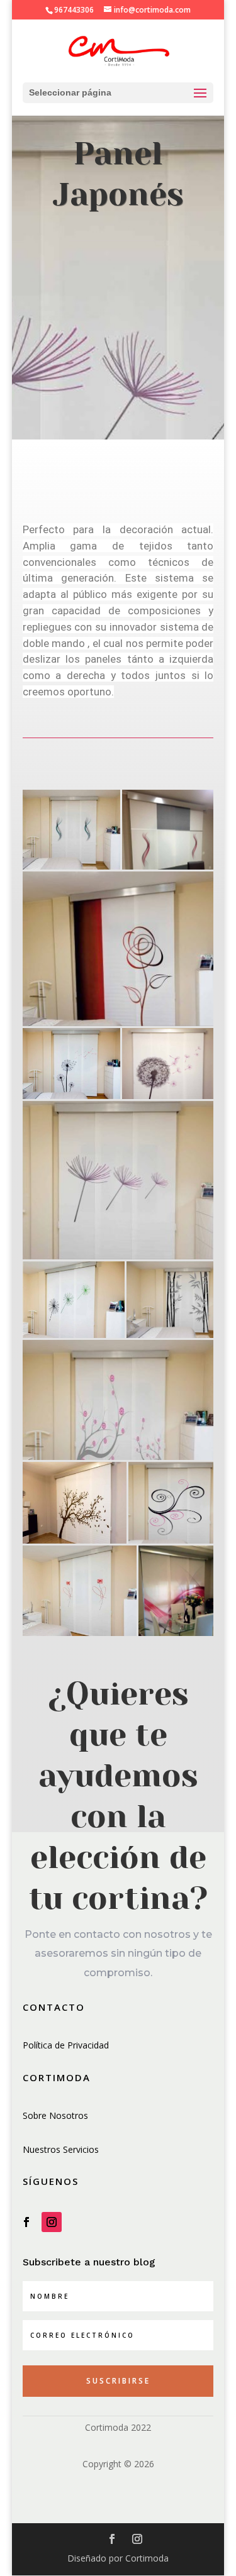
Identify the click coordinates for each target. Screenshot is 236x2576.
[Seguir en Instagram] (52, 2222)
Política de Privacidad (66, 2045)
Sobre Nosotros (55, 2115)
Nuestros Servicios (61, 2149)
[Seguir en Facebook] (26, 2222)
